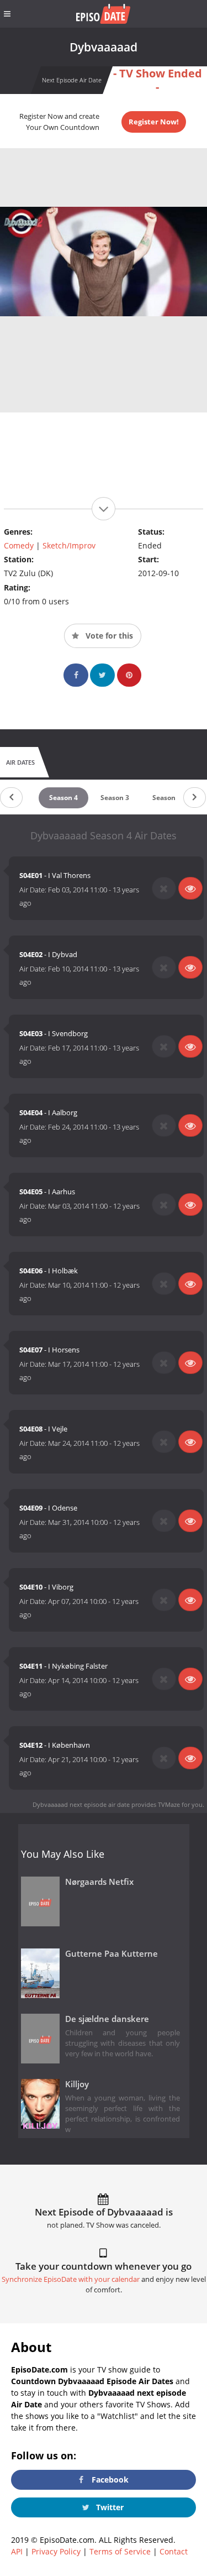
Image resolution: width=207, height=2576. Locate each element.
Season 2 (167, 798)
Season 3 (115, 798)
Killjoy (77, 2084)
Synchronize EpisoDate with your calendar (71, 2279)
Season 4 (63, 798)
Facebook (109, 2480)
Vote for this (108, 636)
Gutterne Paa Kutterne (112, 1954)
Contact (174, 2551)
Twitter (109, 2507)
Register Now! (154, 122)
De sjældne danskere (107, 2019)
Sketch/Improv (69, 545)
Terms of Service (120, 2551)
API (17, 2551)
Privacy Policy (56, 2551)
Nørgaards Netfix (99, 1882)
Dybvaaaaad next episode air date (81, 1804)
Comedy (19, 545)
